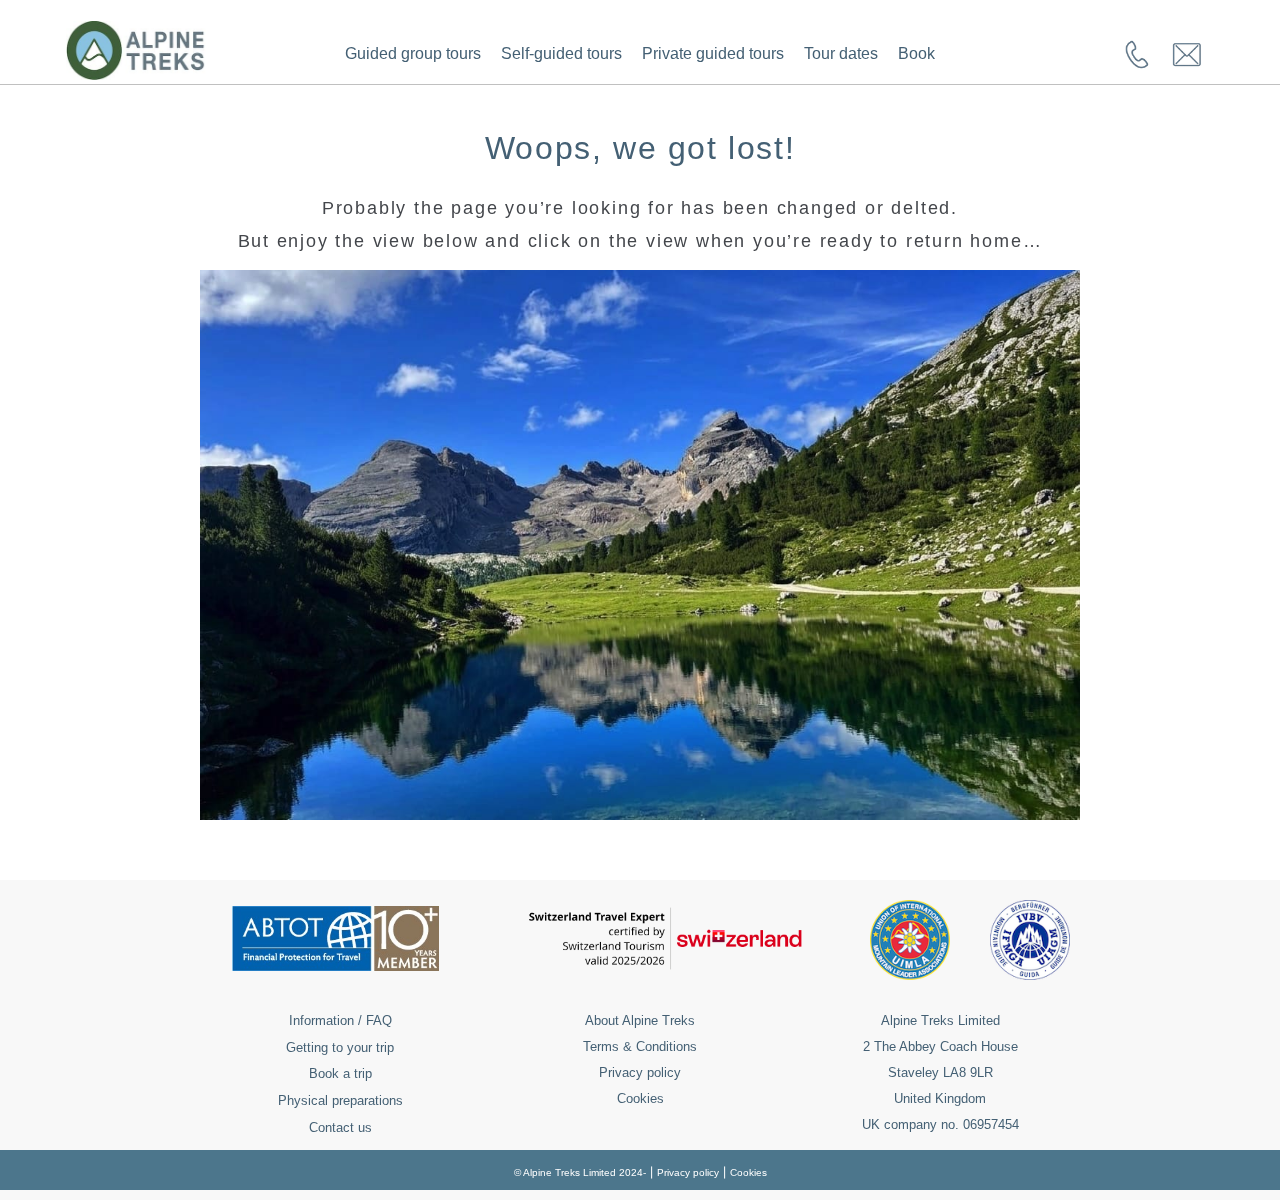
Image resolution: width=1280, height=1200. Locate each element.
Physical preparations (340, 1100)
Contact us (340, 1127)
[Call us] (1137, 64)
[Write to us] (1187, 65)
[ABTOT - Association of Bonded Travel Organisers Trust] (335, 965)
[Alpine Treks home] (136, 74)
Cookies (640, 1098)
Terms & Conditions (640, 1046)
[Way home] (640, 814)
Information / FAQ (340, 1020)
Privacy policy (640, 1072)
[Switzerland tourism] (665, 965)
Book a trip (340, 1073)
